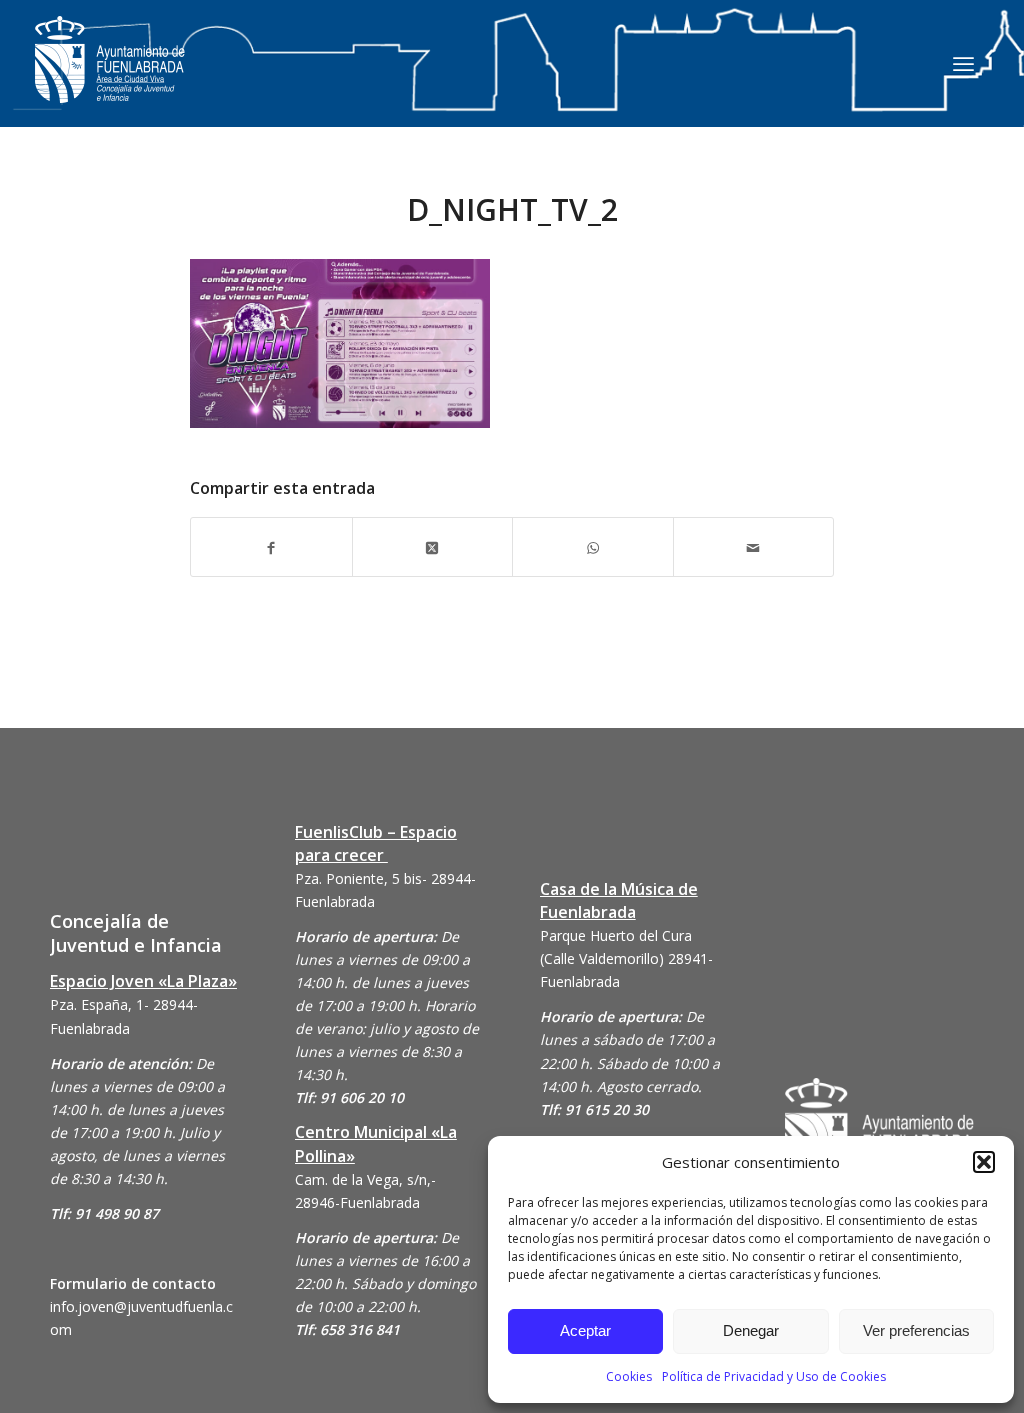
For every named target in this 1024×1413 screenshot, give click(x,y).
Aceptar (585, 1330)
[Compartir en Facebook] (271, 546)
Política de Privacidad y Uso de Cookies (774, 1376)
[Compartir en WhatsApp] (593, 546)
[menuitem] (963, 63)
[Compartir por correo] (754, 546)
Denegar (751, 1330)
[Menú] (963, 63)
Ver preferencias (916, 1330)
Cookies (629, 1376)
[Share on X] (433, 546)
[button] (984, 1162)
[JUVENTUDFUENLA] (110, 79)
